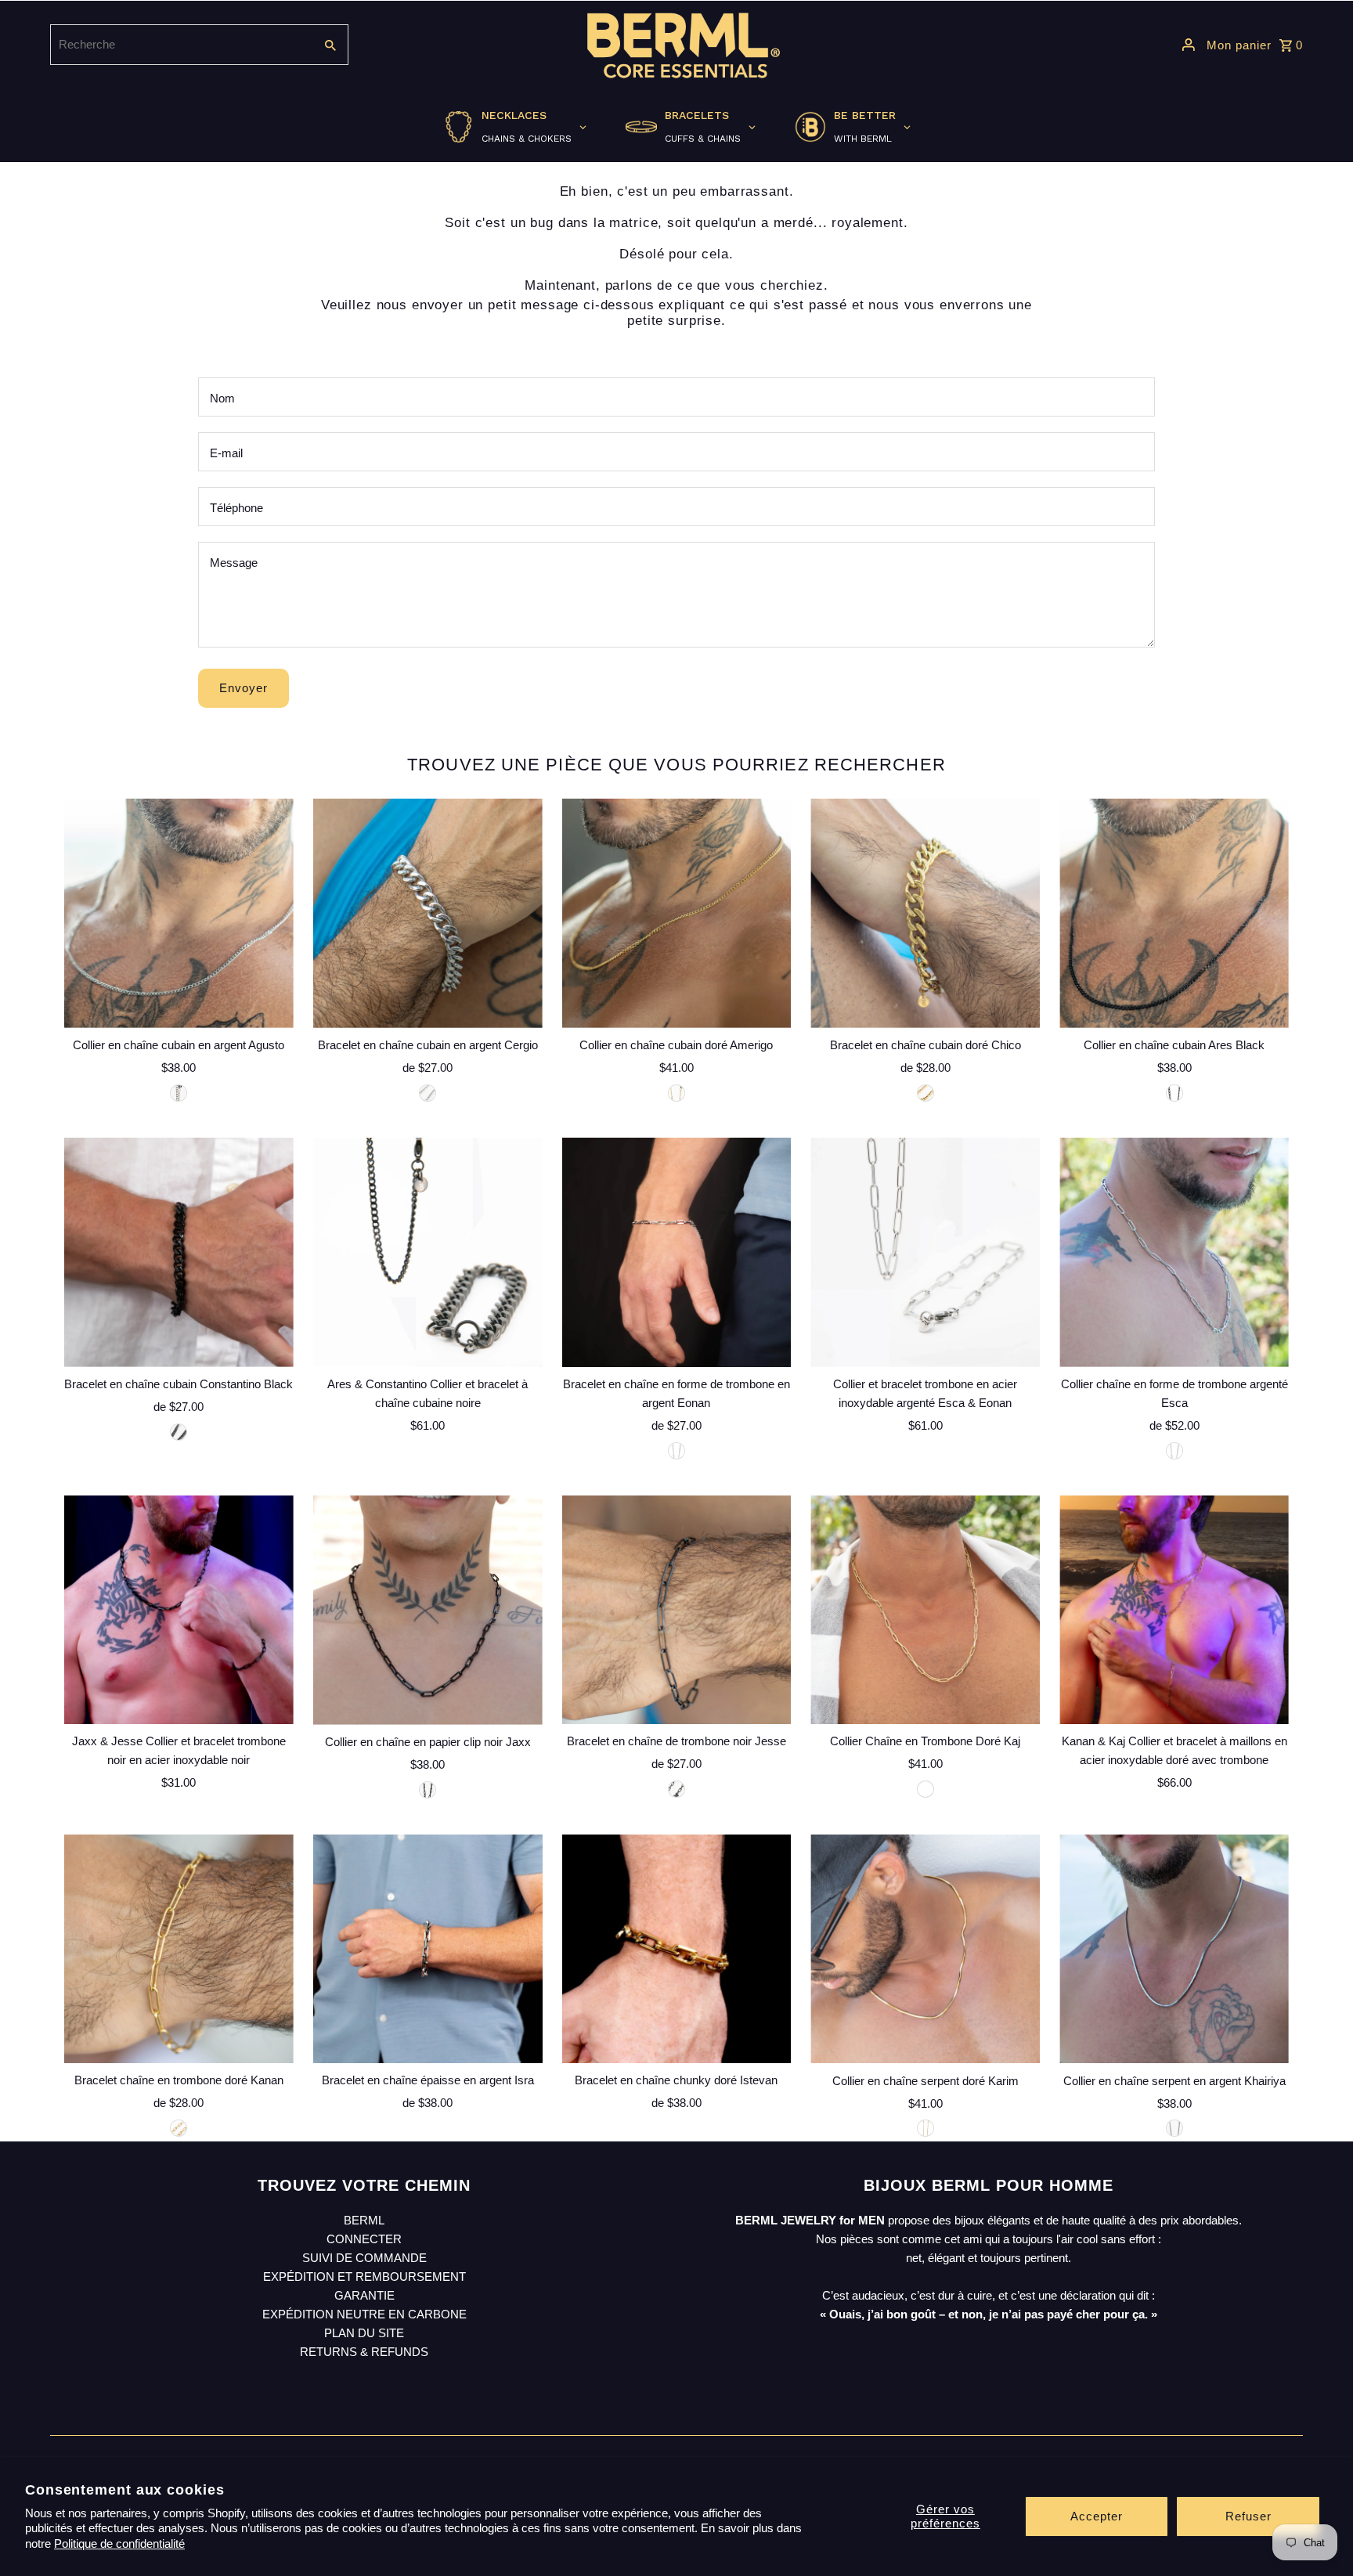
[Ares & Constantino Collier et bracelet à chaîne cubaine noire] (428, 1252)
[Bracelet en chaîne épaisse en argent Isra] (428, 1949)
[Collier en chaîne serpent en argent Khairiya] (1174, 1949)
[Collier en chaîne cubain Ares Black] (1174, 913)
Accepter (1097, 2516)
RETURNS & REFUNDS (364, 2352)
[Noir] (1174, 1093)
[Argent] (428, 1093)
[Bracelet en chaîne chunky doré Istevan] (677, 1949)
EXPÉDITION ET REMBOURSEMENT (364, 2277)
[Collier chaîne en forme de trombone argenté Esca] (1174, 1252)
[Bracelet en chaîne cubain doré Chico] (925, 913)
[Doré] (676, 1093)
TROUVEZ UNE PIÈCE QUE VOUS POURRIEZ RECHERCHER (676, 765)
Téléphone (236, 508)
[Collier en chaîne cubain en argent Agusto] (179, 913)
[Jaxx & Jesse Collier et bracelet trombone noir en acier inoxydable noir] (179, 1610)
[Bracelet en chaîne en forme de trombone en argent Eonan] (677, 1252)
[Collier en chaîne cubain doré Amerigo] (677, 913)
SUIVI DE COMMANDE (364, 2258)
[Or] (925, 1093)
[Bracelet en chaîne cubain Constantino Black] (179, 1252)
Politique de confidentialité (119, 2544)
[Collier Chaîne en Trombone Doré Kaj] (925, 1610)
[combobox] (180, 45)
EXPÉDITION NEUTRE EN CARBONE (364, 2314)
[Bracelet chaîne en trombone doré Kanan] (179, 1949)
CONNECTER (364, 2239)
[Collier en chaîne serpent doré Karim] (925, 1949)
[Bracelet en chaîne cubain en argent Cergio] (428, 913)
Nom (222, 398)
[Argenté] (179, 1093)
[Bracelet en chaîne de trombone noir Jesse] (677, 1610)
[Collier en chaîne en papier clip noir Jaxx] (428, 1610)
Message (234, 563)
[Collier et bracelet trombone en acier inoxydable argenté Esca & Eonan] (925, 1252)
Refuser (1248, 2516)
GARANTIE (364, 2295)
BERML (364, 2220)
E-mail (226, 453)
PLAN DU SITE (364, 2333)
